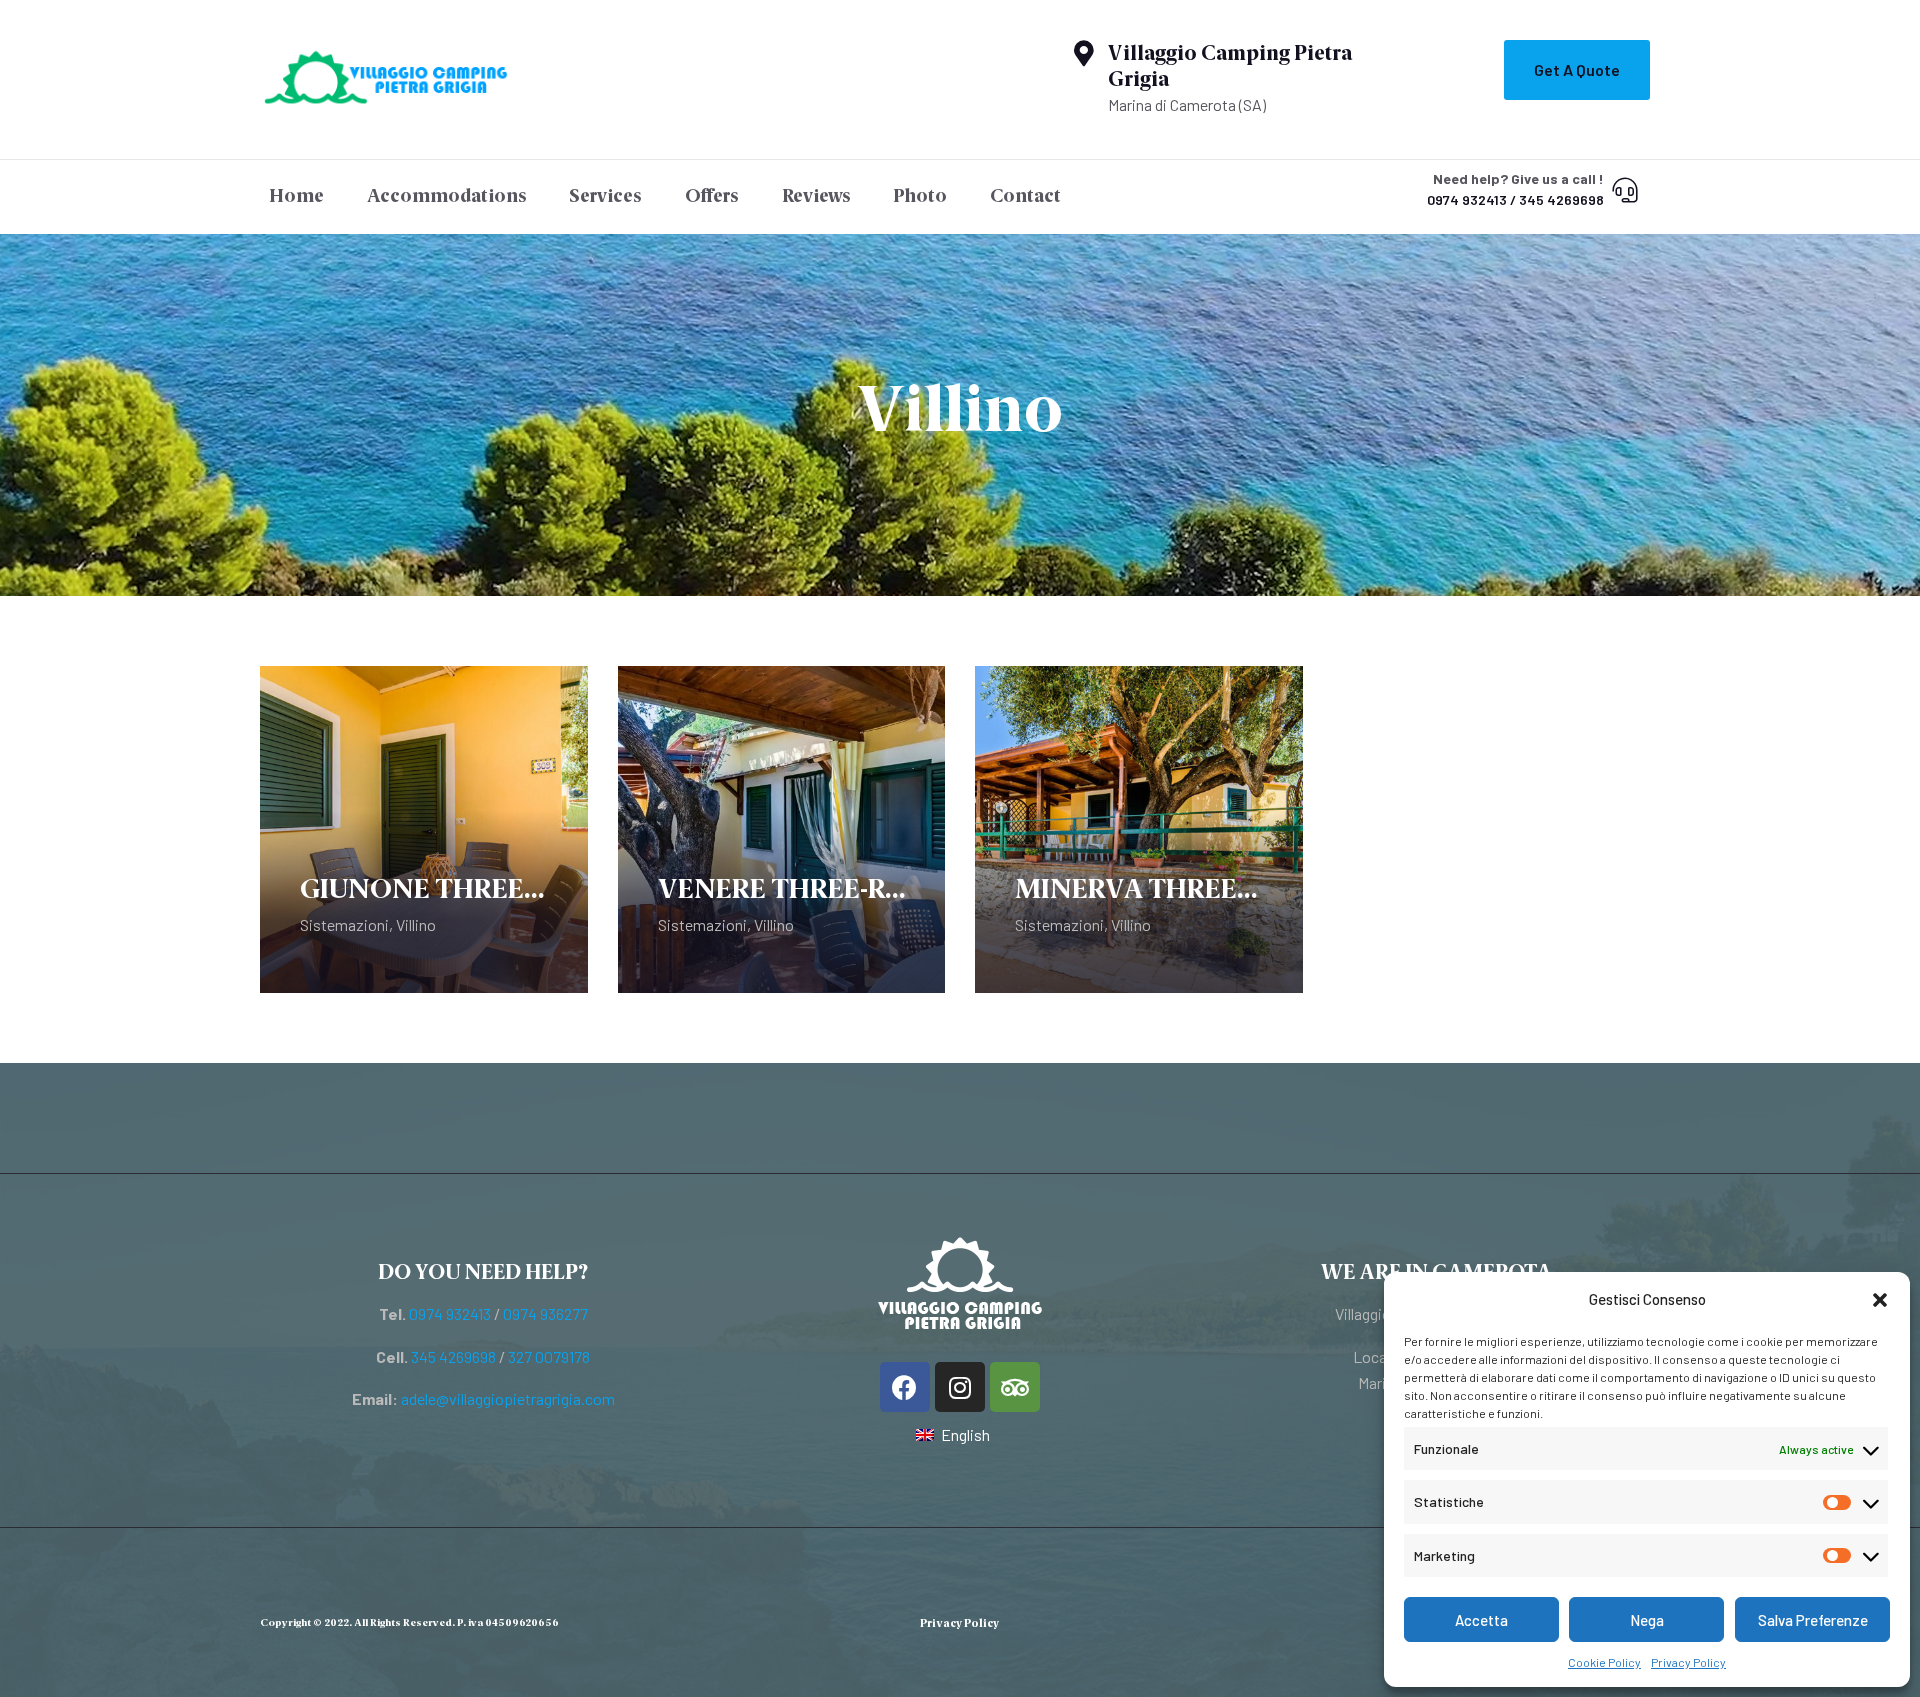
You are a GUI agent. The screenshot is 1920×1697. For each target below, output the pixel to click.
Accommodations (447, 196)
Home (296, 196)
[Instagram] (960, 1387)
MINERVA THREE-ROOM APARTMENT (1139, 890)
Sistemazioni (344, 924)
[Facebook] (905, 1387)
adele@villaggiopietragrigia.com (508, 1398)
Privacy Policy (1688, 1662)
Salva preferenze (1812, 1620)
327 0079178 (549, 1356)
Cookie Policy (1604, 1662)
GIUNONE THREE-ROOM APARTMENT (424, 890)
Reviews (816, 196)
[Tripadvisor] (1015, 1387)
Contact (1025, 196)
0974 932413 (450, 1313)
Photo (920, 196)
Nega (1647, 1620)
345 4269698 (453, 1356)
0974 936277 (545, 1313)
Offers (712, 196)
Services (605, 196)
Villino (416, 924)
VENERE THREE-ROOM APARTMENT (782, 890)
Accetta (1481, 1620)
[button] (1880, 1300)
